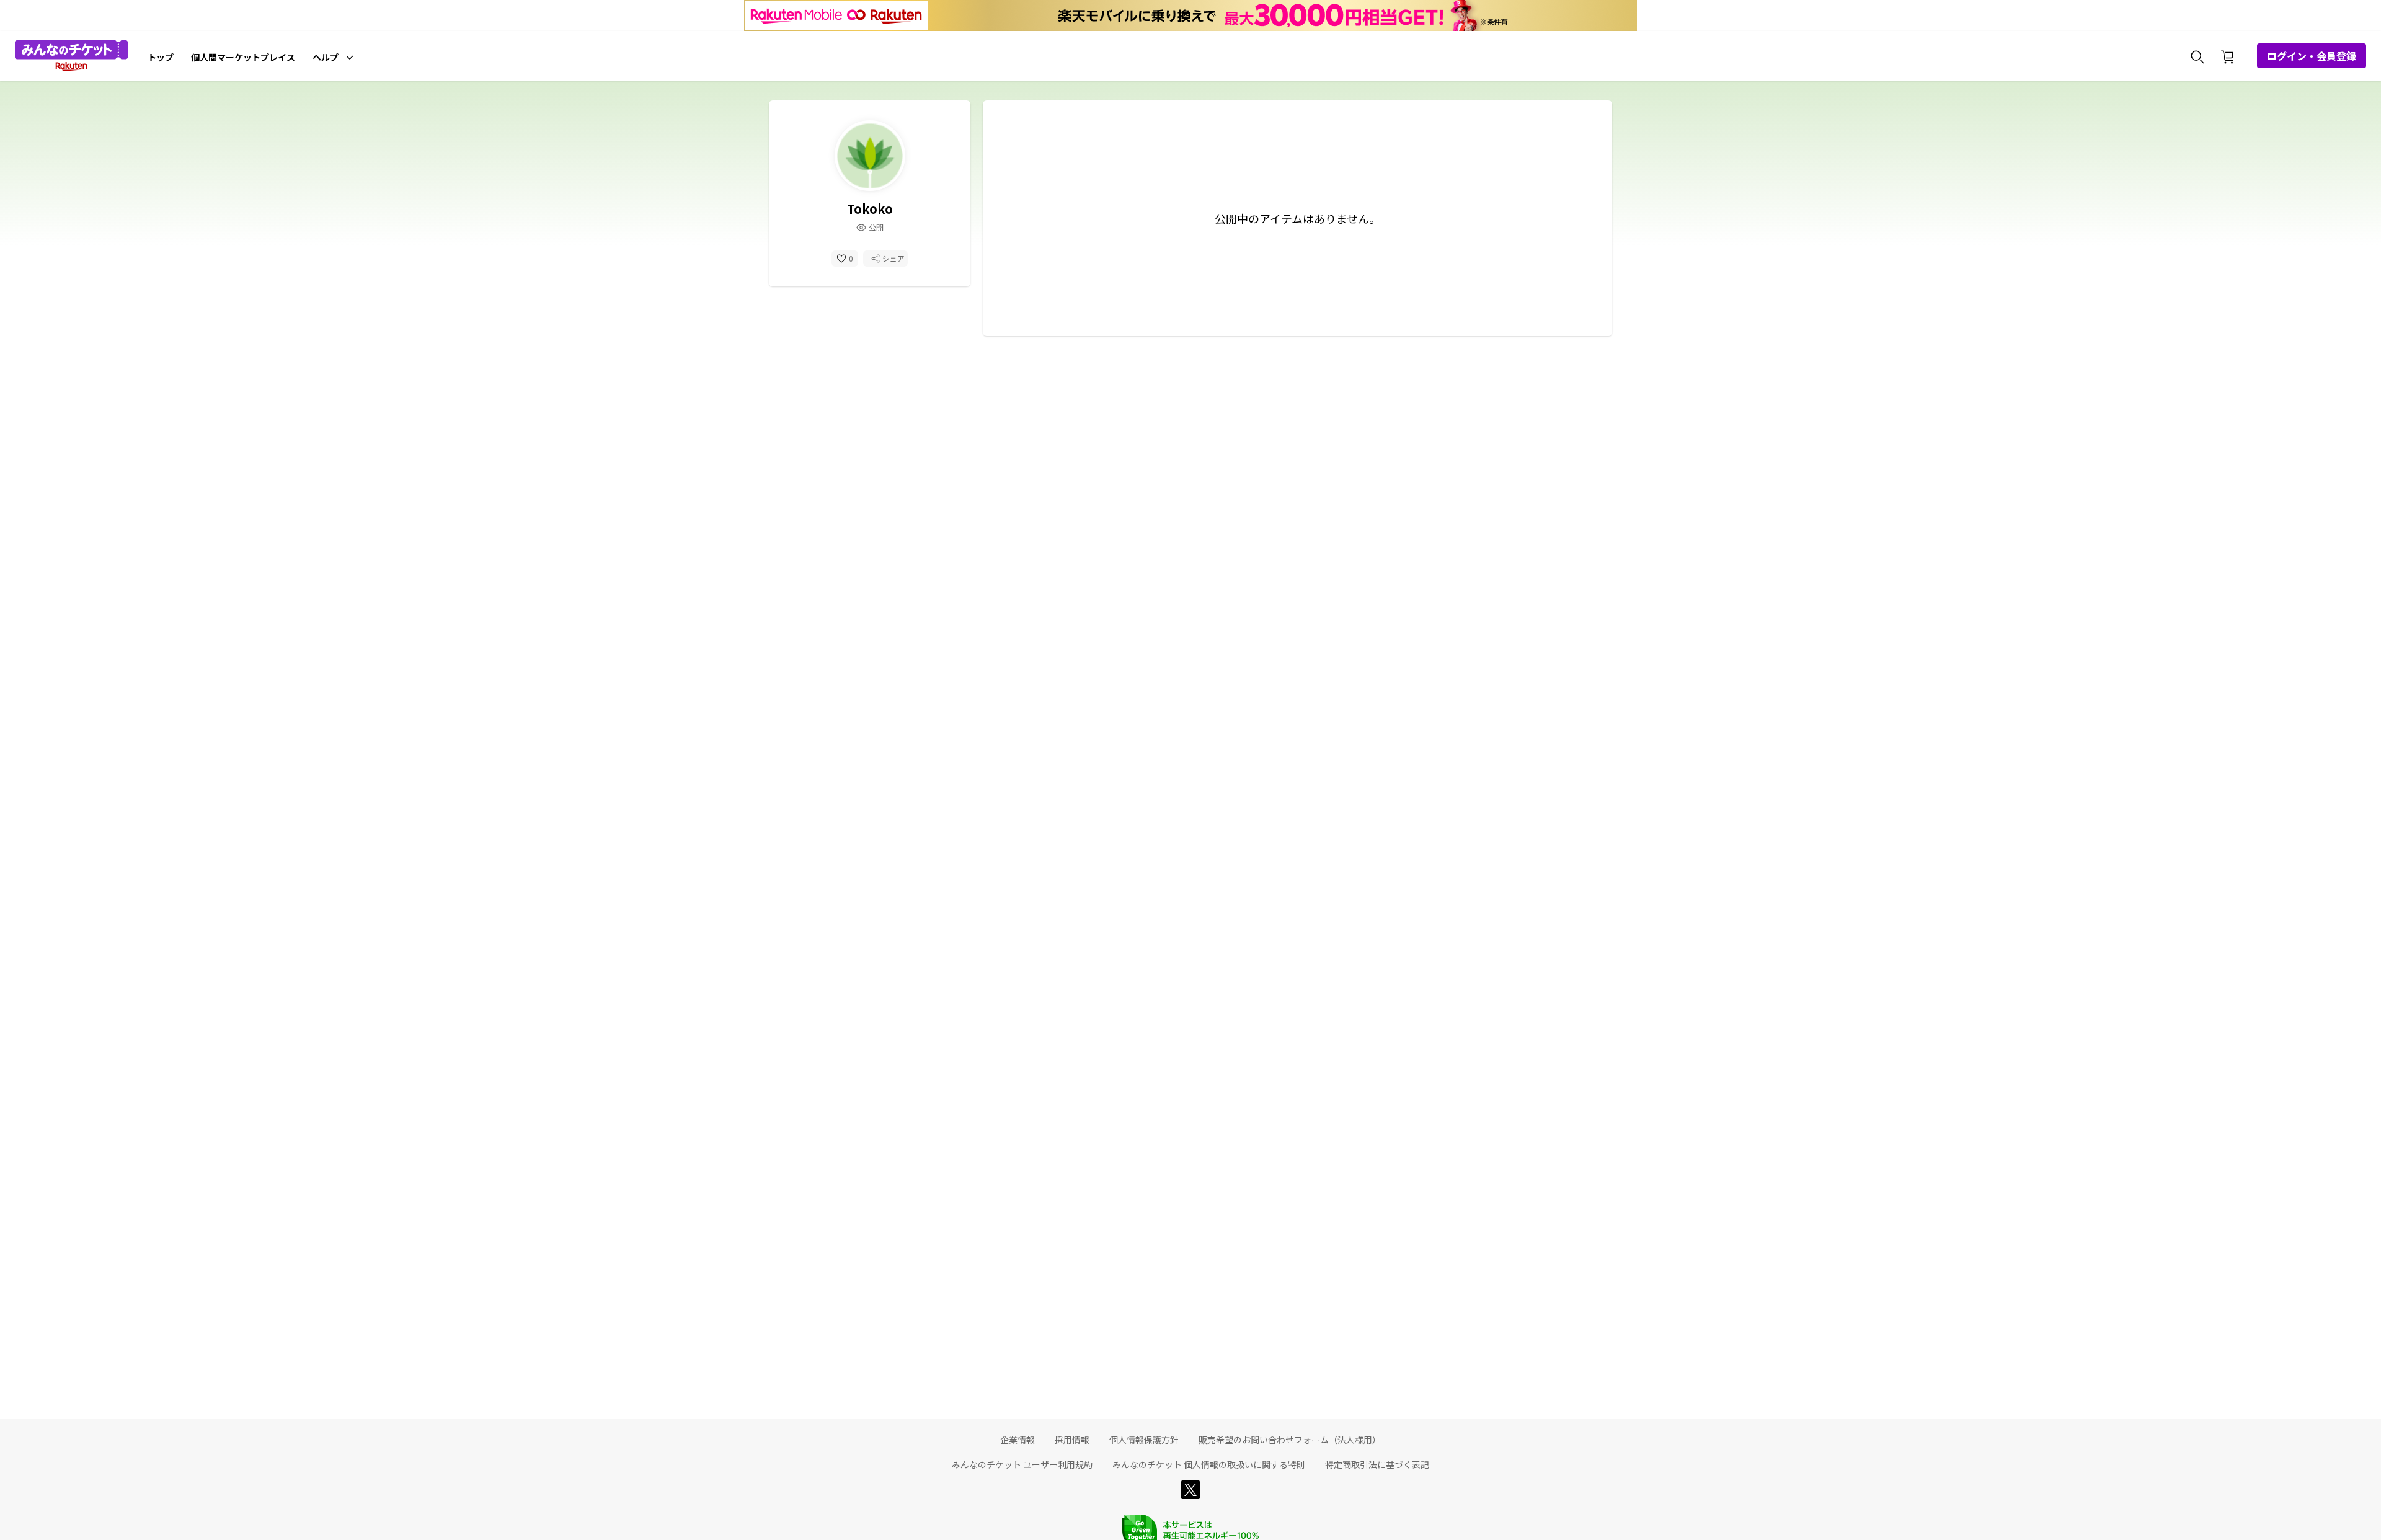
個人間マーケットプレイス (243, 57)
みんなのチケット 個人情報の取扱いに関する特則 (1209, 1464)
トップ (161, 57)
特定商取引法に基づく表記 (1377, 1464)
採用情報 (1072, 1440)
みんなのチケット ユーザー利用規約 (1022, 1464)
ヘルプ (326, 57)
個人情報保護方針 (1144, 1440)
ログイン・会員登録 (2312, 56)
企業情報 (1018, 1440)
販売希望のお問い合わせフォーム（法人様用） (1290, 1440)
